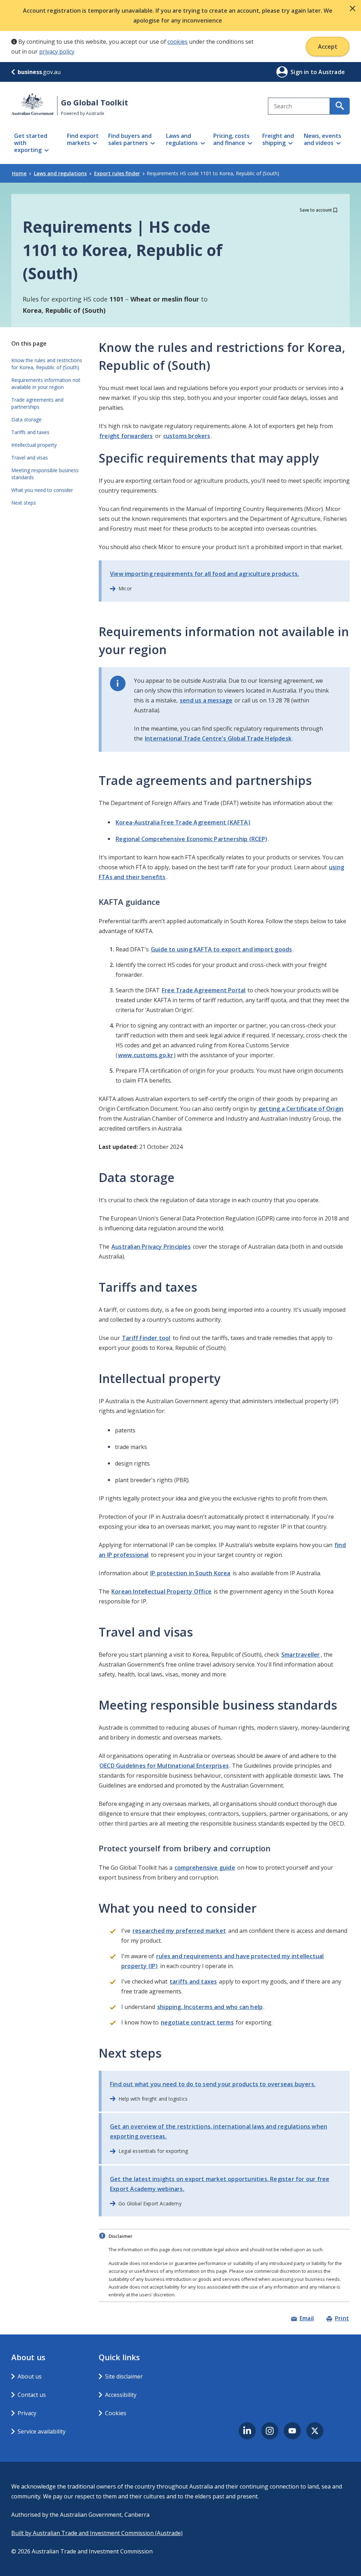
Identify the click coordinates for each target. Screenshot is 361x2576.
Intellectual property (34, 445)
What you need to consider (42, 490)
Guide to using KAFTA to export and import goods (221, 949)
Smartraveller (301, 1655)
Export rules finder (117, 173)
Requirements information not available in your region (46, 383)
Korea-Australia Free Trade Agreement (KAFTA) (183, 822)
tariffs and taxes (193, 1981)
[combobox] (299, 106)
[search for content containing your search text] (340, 106)
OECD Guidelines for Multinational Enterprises (164, 1766)
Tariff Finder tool (146, 1338)
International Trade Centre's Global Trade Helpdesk (218, 738)
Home (19, 173)
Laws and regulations (60, 173)
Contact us (32, 2395)
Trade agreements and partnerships (37, 403)
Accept (328, 47)
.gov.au (39, 72)
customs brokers (187, 436)
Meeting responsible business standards (45, 474)
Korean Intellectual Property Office (161, 1591)
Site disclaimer (124, 2376)
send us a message (206, 700)
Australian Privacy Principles (151, 1247)
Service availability (42, 2431)
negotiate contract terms (197, 2022)
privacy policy (57, 51)
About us (30, 2376)
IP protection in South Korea (190, 1573)
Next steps (24, 503)
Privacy (27, 2413)
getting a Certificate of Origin (301, 1109)
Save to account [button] (316, 210)
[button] (353, 8)
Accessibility (121, 2395)
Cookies (116, 2413)
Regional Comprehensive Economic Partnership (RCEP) (191, 839)
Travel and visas (30, 458)
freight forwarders (126, 436)
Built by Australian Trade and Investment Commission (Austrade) (97, 2533)
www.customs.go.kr (146, 1055)
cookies (178, 42)
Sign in (301, 72)
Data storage (26, 419)
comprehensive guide (205, 1868)
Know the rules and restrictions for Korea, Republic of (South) (47, 364)
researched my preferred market (179, 1931)
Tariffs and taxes (30, 432)
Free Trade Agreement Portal (204, 990)
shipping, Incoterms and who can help (210, 2007)
